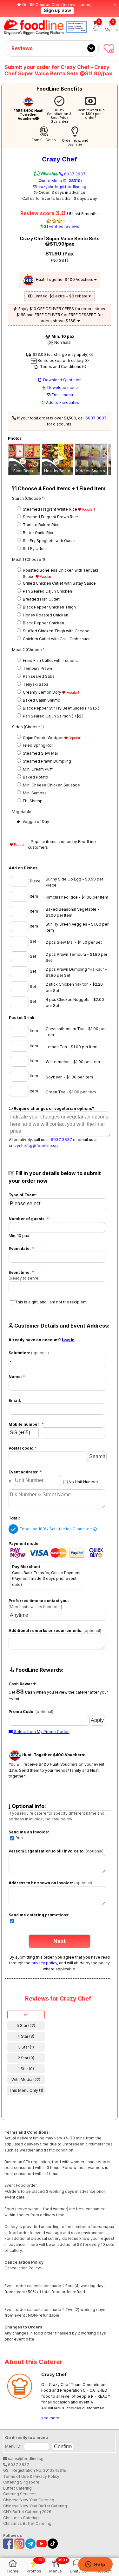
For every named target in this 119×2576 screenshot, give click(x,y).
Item (33, 896)
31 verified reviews (61, 226)
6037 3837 (61, 177)
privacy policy (44, 1963)
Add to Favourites (62, 402)
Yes (19, 1838)
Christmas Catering (21, 2518)
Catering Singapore (21, 2482)
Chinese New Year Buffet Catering (35, 2506)
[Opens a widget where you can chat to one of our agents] (95, 2565)
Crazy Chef (60, 159)
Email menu (62, 395)
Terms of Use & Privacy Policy (31, 2476)
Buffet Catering (17, 2488)
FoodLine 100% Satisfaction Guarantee (56, 1529)
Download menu (62, 387)
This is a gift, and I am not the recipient (51, 1302)
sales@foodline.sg (25, 2459)
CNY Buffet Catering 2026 (27, 2512)
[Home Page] (34, 27)
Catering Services (20, 2494)
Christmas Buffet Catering (27, 2523)
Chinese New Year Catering (29, 2500)
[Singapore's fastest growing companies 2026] (77, 27)
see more (50, 2418)
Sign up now (57, 10)
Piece (35, 881)
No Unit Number (83, 1482)
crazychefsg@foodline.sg (61, 187)
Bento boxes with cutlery (61, 360)
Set (33, 941)
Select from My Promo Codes (41, 1732)
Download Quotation (62, 380)
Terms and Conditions (61, 367)
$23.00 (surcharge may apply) (61, 354)
